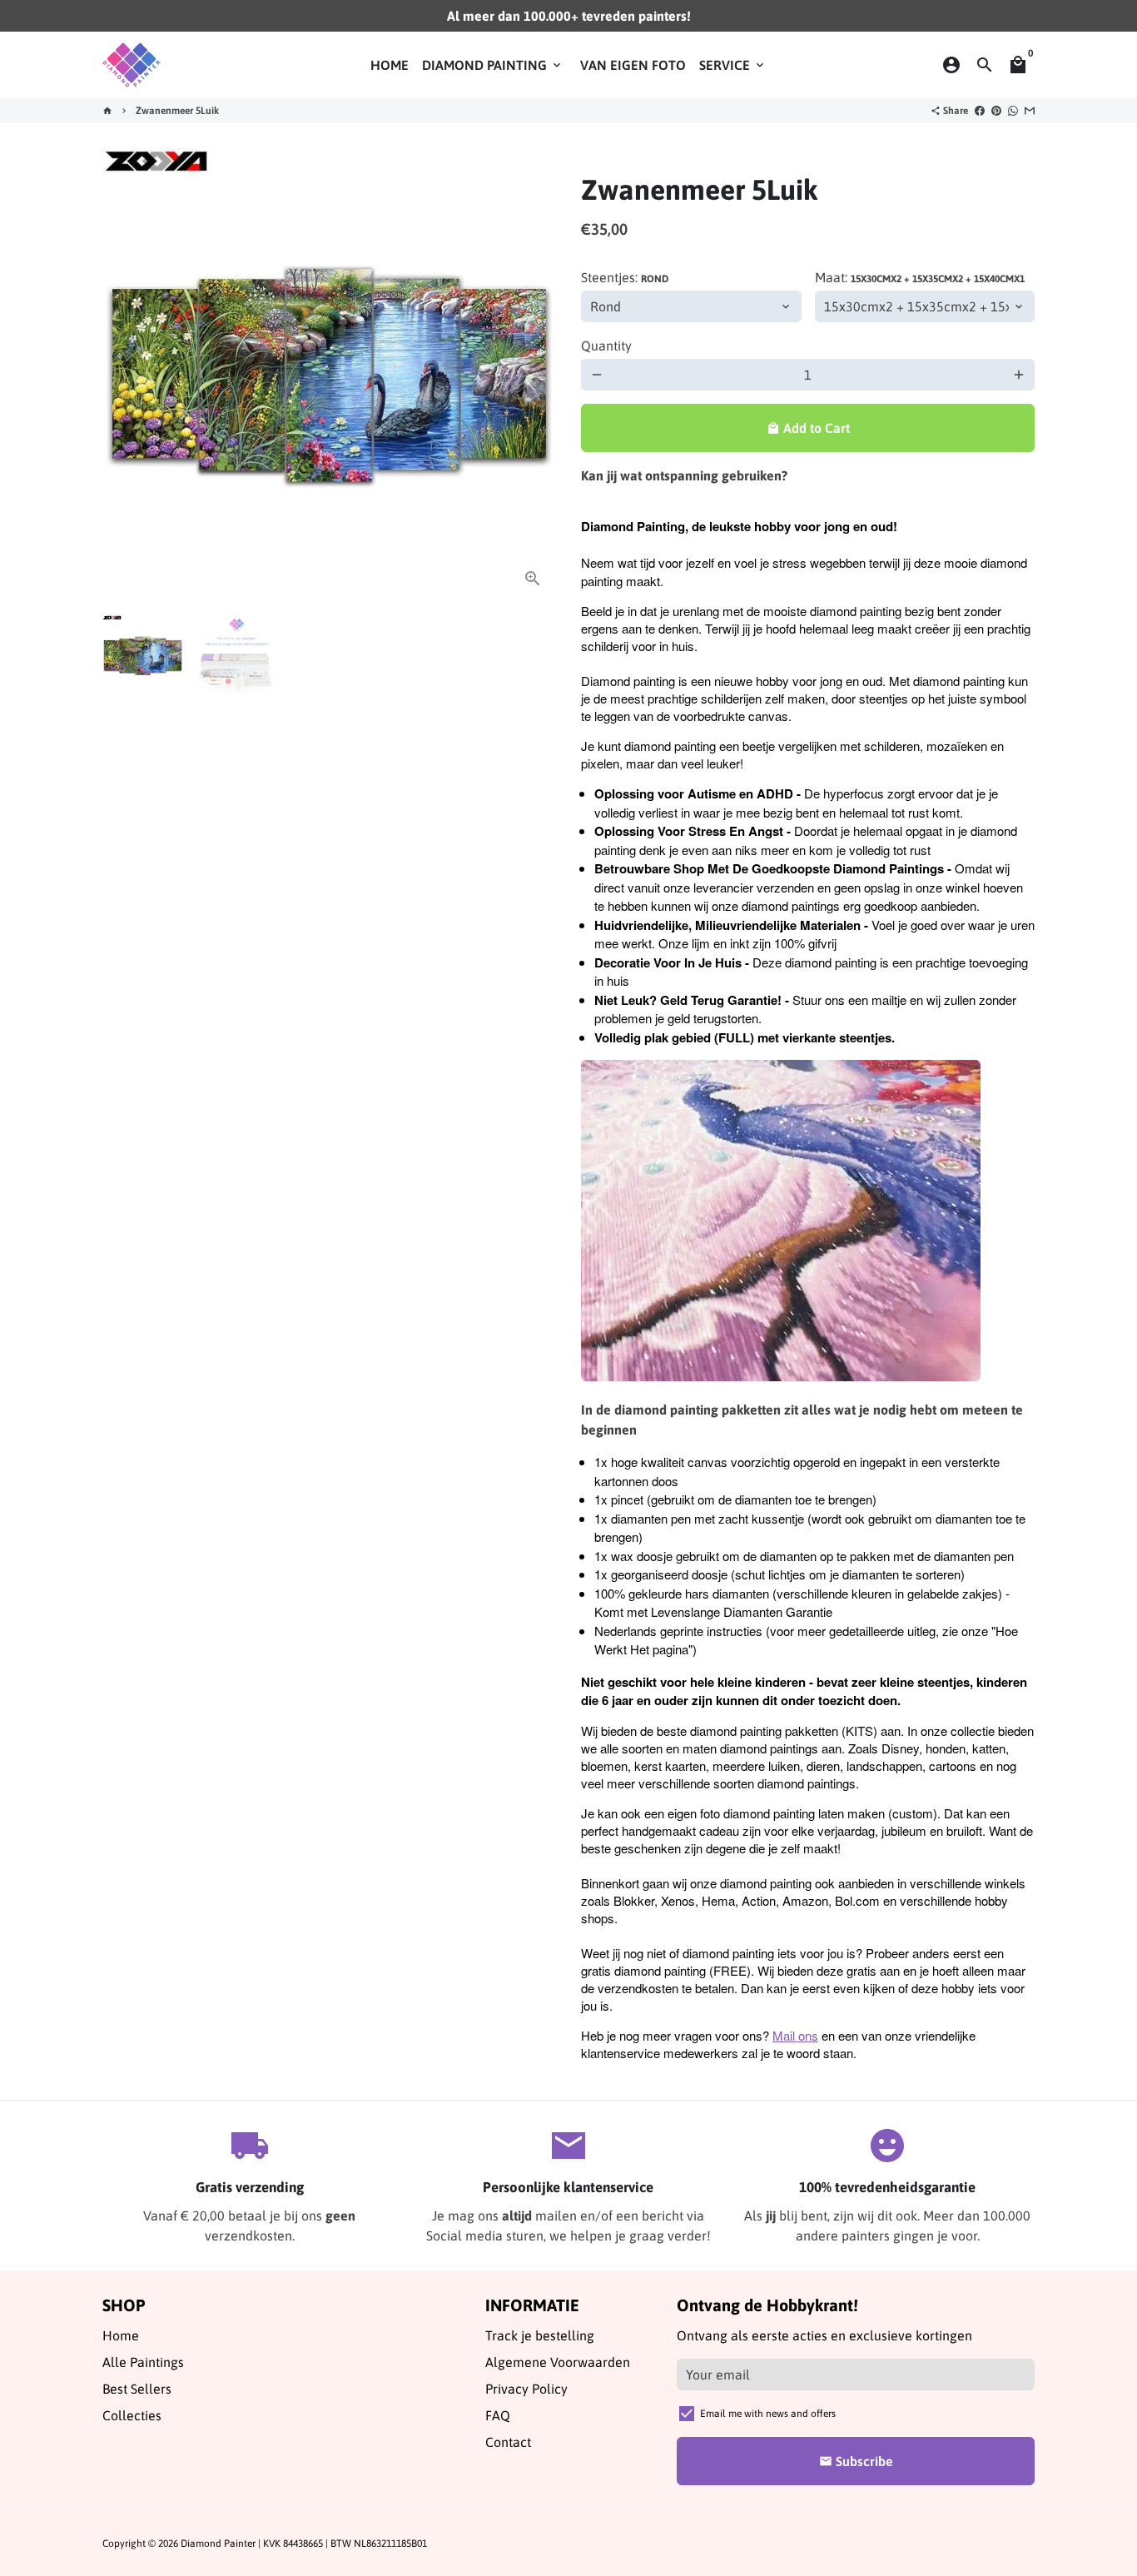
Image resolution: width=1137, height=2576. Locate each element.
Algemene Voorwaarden (558, 2362)
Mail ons (795, 2035)
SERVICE (733, 65)
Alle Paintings (143, 2362)
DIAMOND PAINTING (493, 65)
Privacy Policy (526, 2389)
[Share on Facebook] (980, 111)
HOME (390, 65)
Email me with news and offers (768, 2414)
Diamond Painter (218, 2544)
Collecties (132, 2415)
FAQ (498, 2415)
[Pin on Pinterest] (996, 111)
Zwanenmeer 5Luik (177, 111)
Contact (508, 2442)
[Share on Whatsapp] (1013, 111)
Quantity (606, 346)
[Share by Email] (1030, 111)
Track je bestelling (540, 2335)
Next (534, 375)
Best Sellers (137, 2389)
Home (121, 2335)
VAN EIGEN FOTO (633, 65)
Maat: (920, 277)
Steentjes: (625, 277)
